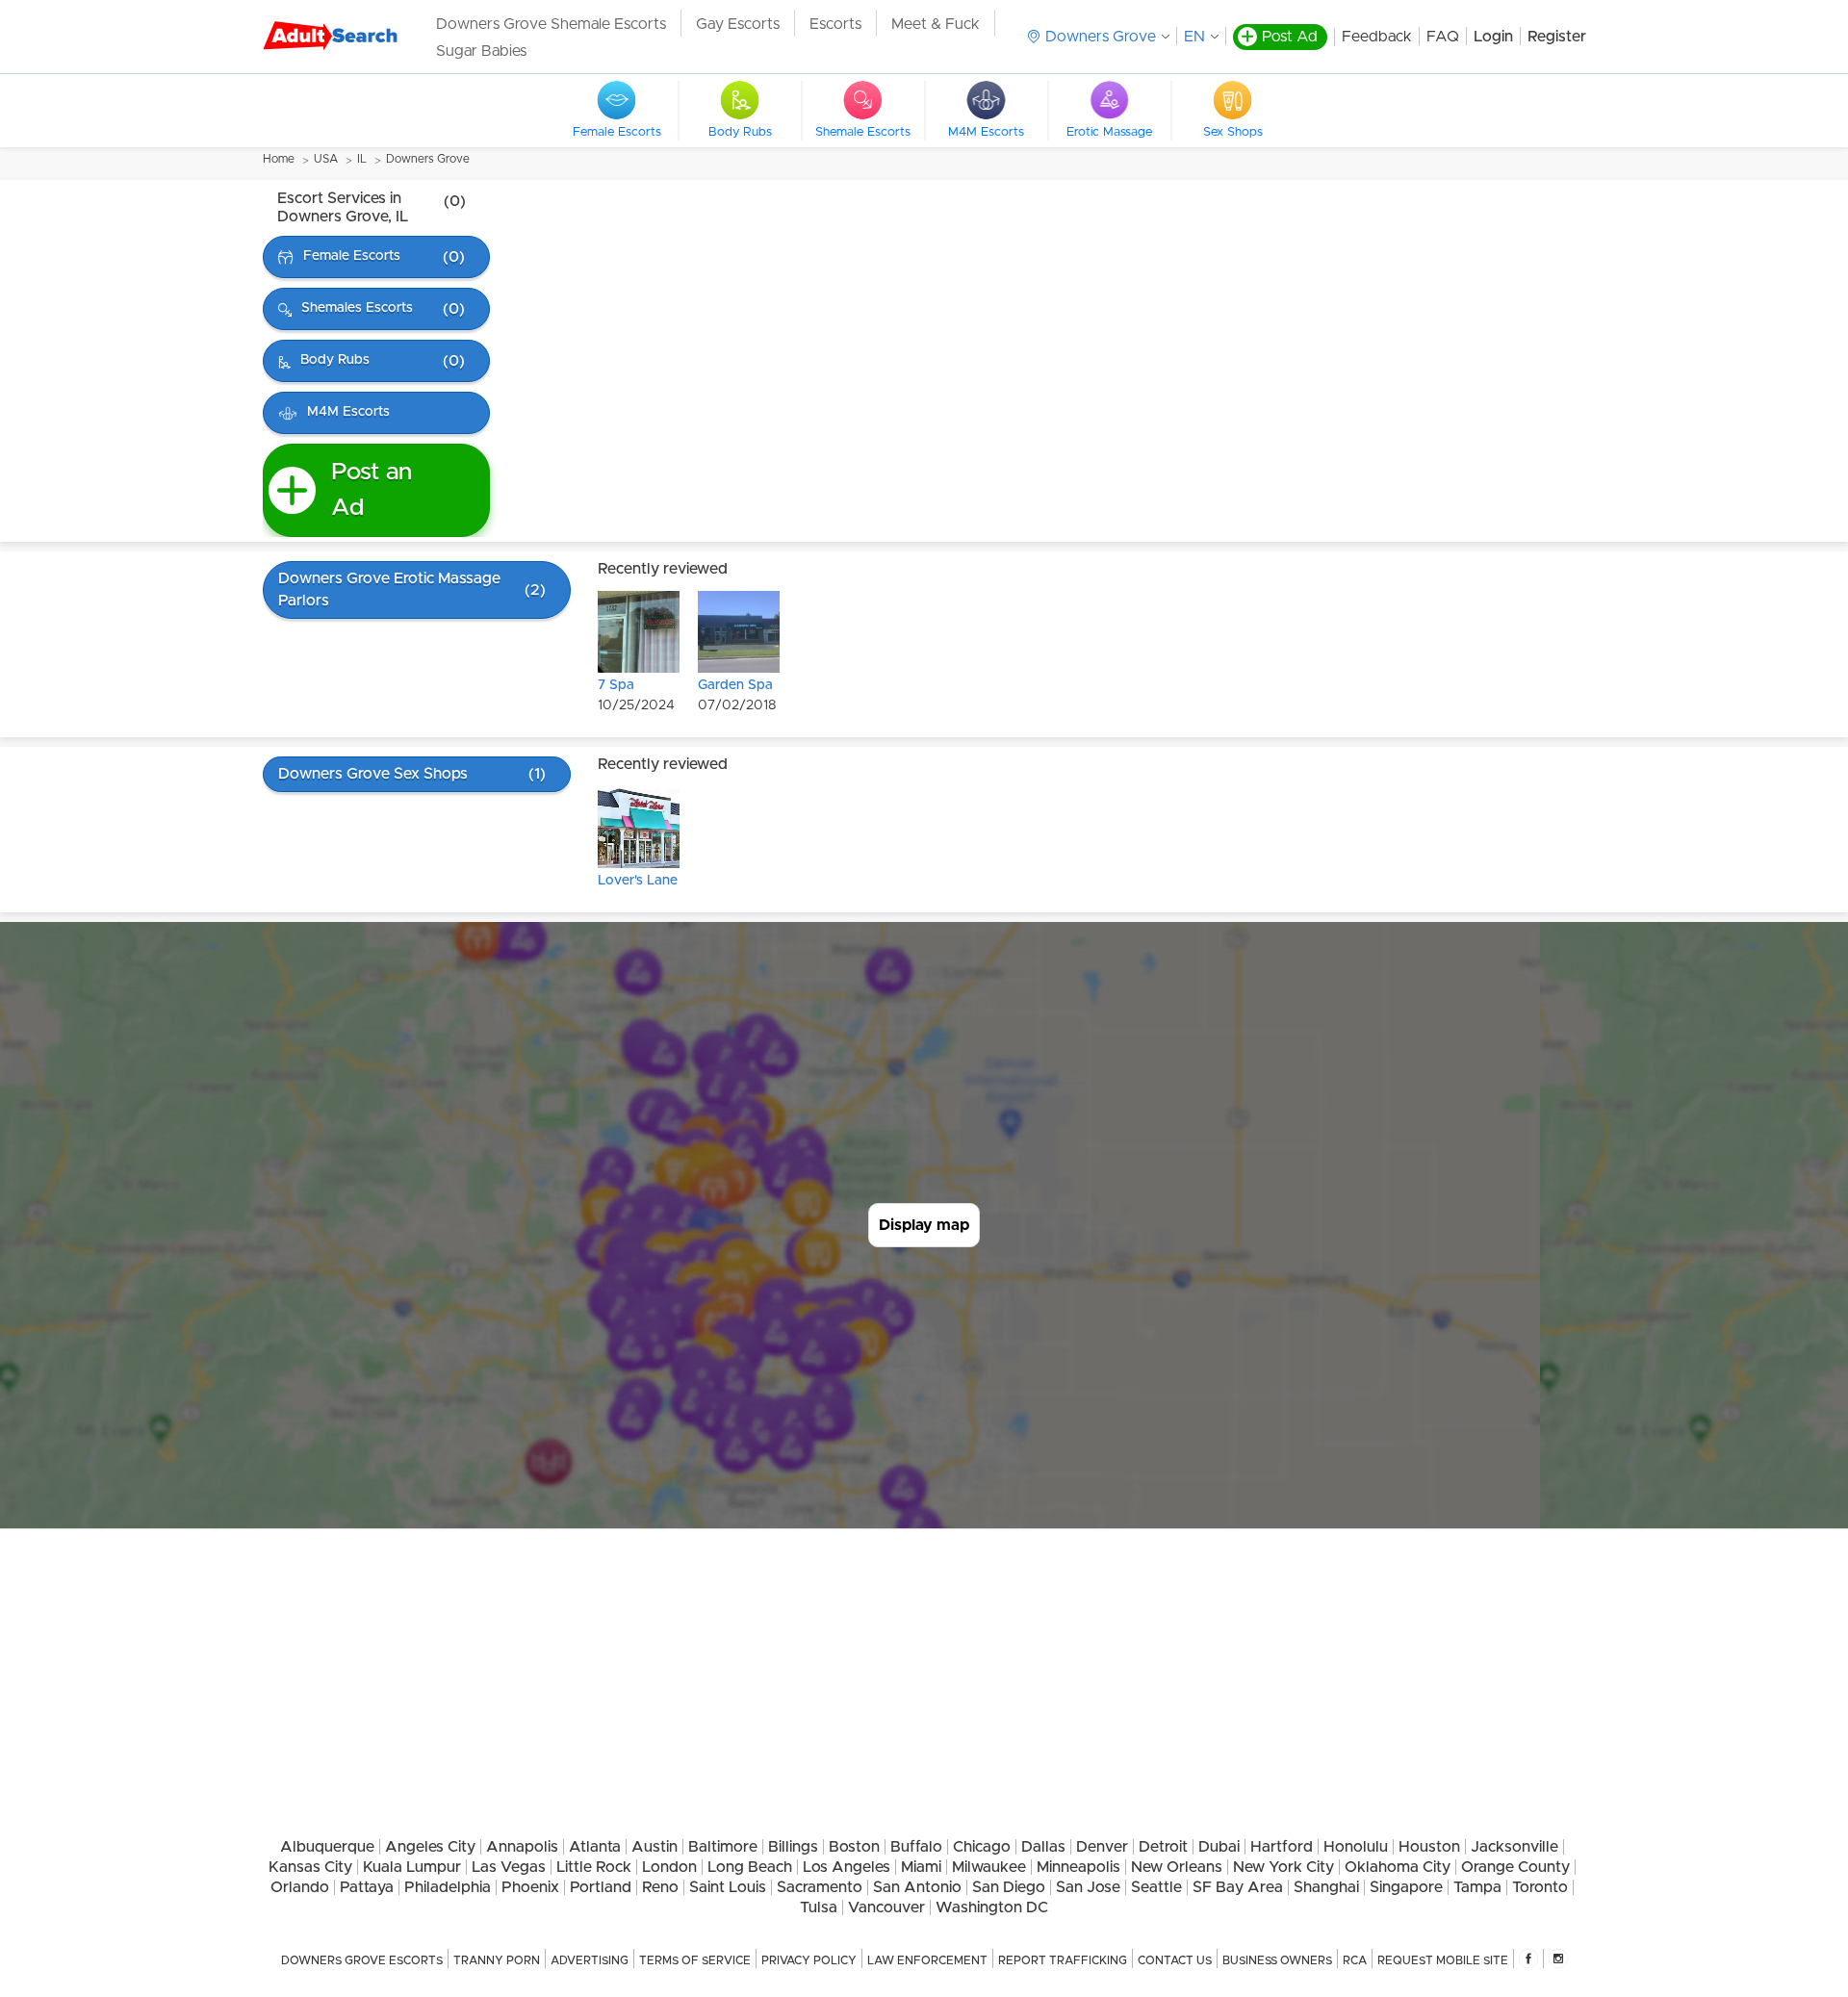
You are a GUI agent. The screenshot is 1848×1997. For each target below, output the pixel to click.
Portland (601, 1887)
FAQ (1443, 37)
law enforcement (927, 1960)
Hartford (1282, 1847)
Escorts (835, 24)
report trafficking (1063, 1960)
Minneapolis (1078, 1867)
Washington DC (992, 1907)
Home (279, 159)
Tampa (1477, 1887)
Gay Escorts (738, 24)
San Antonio (917, 1887)
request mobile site (1443, 1960)
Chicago (982, 1847)
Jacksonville (1514, 1847)
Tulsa (819, 1907)
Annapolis (522, 1847)
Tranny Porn (497, 1960)
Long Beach (750, 1867)
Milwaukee (989, 1867)
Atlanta (595, 1847)
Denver (1102, 1847)
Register (1557, 37)
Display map (924, 1225)
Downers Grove (428, 159)
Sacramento (820, 1887)
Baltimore (723, 1847)
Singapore (1406, 1887)
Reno (660, 1887)
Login (1493, 37)
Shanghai (1326, 1887)
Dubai (1219, 1847)
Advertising (590, 1960)
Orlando (300, 1887)
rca (1355, 1960)
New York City (1283, 1867)
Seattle (1156, 1887)
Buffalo (916, 1847)
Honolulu (1356, 1847)
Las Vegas (509, 1867)
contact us (1175, 1960)
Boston (854, 1847)
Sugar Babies (481, 51)
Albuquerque (327, 1847)
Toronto (1540, 1887)
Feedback (1377, 37)
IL (362, 159)
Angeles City (430, 1847)
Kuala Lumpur (412, 1867)
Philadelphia (448, 1887)
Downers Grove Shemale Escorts (551, 24)
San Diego (1009, 1887)
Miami (921, 1867)
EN (1194, 37)
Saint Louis (728, 1887)
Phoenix (530, 1887)
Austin (654, 1847)
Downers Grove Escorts (362, 1960)
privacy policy (809, 1960)
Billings (793, 1847)
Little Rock (594, 1867)
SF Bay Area (1238, 1887)
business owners (1277, 1960)
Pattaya (367, 1887)
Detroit (1163, 1847)
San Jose (1088, 1887)
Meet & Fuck (936, 24)
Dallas (1043, 1847)
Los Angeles (847, 1867)
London (669, 1867)
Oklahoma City (1398, 1867)
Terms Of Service (695, 1960)
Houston (1429, 1847)
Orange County (1515, 1867)
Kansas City (310, 1867)
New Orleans (1177, 1867)
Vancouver (886, 1907)
